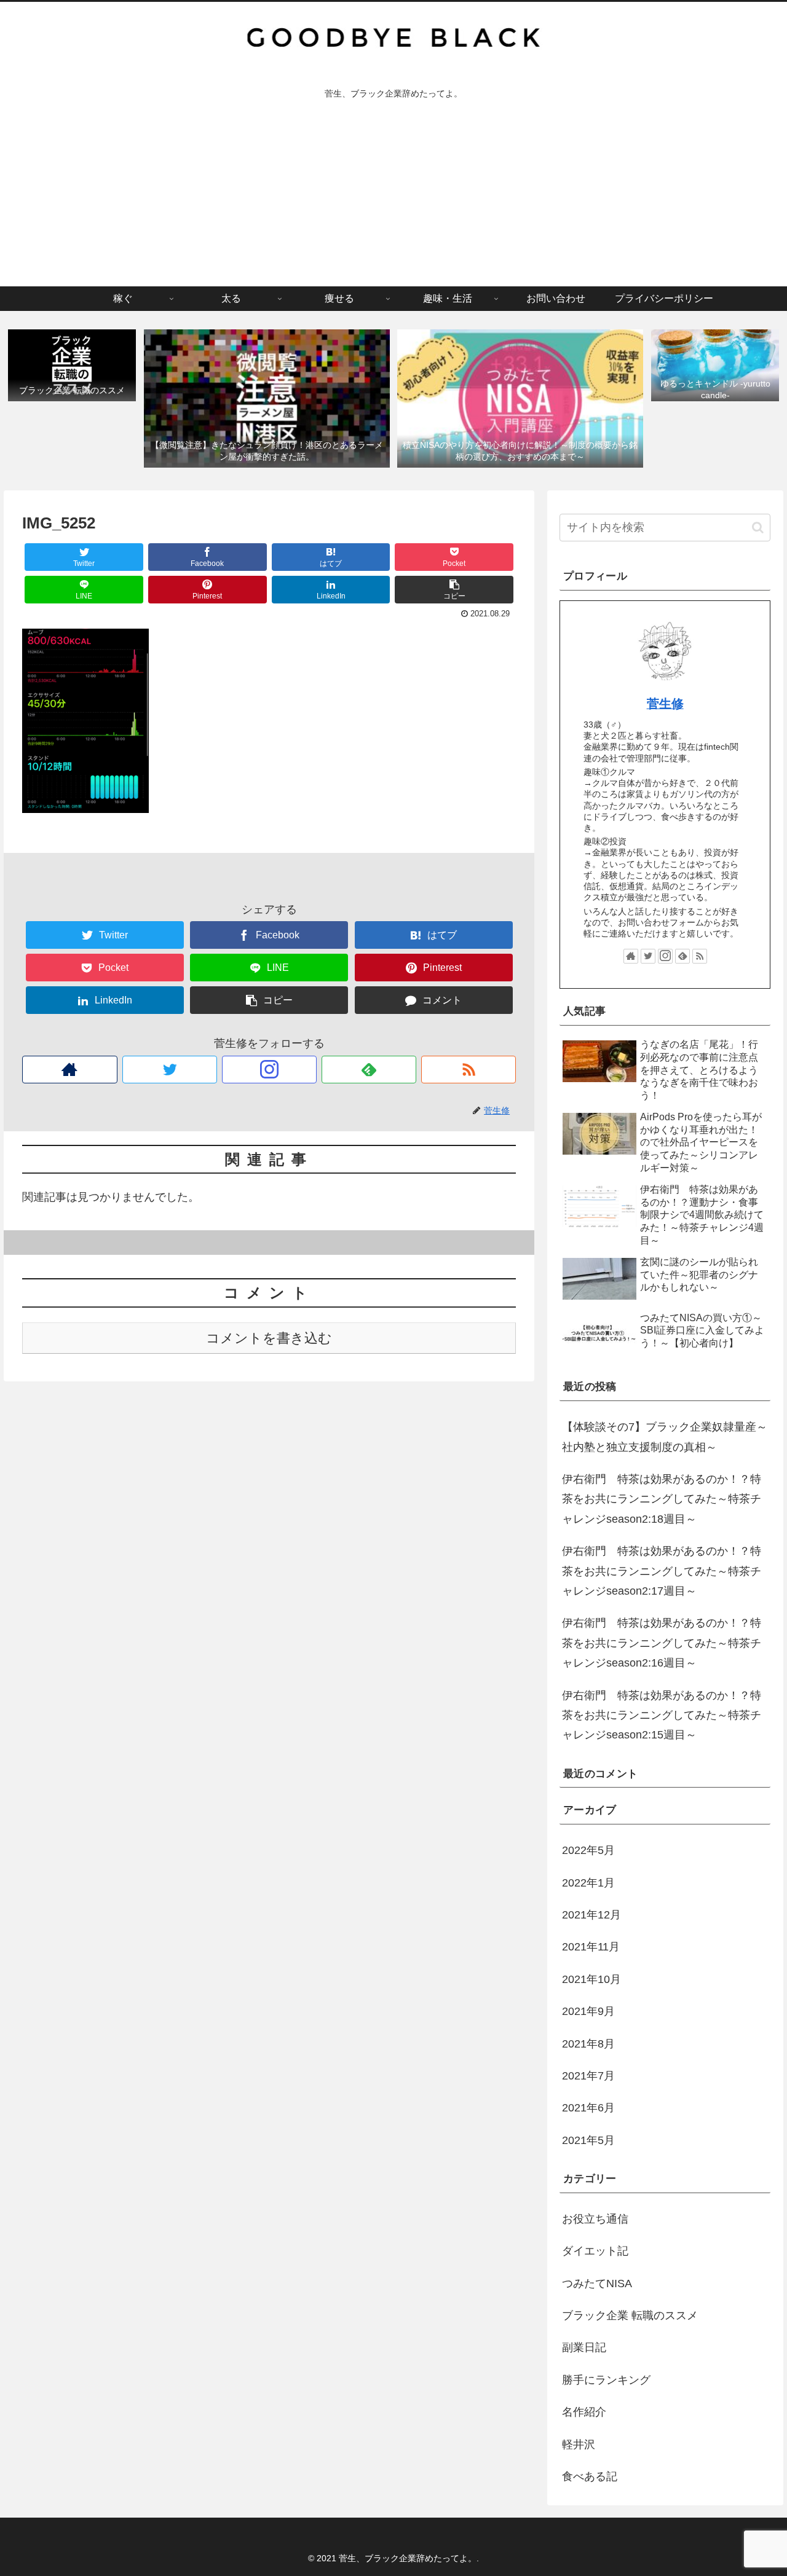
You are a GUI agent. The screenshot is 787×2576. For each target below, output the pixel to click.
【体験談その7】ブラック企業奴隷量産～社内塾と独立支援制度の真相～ (665, 1437)
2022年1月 (588, 1883)
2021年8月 (588, 2044)
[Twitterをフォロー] (170, 1070)
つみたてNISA (597, 2283)
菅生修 (665, 704)
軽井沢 (579, 2444)
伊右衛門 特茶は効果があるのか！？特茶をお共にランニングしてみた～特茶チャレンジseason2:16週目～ (662, 1643)
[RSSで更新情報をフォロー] (469, 1070)
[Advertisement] (393, 194)
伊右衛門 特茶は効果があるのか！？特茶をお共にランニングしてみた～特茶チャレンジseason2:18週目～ (662, 1499)
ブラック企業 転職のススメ (630, 2315)
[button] (758, 528)
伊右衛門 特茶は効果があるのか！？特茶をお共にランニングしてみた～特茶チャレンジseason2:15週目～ (662, 1715)
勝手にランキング (606, 2380)
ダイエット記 (595, 2251)
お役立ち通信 (595, 2219)
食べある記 (590, 2476)
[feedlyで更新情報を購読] (369, 1070)
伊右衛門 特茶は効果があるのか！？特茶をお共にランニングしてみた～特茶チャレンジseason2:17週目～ (662, 1571)
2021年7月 (588, 2076)
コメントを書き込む (269, 1338)
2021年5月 (588, 2140)
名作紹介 (584, 2412)
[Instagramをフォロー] (269, 1070)
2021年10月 (591, 1979)
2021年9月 (588, 2011)
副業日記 (584, 2347)
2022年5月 (588, 1850)
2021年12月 (591, 1915)
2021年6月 (588, 2108)
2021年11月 (591, 1947)
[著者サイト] (69, 1070)
